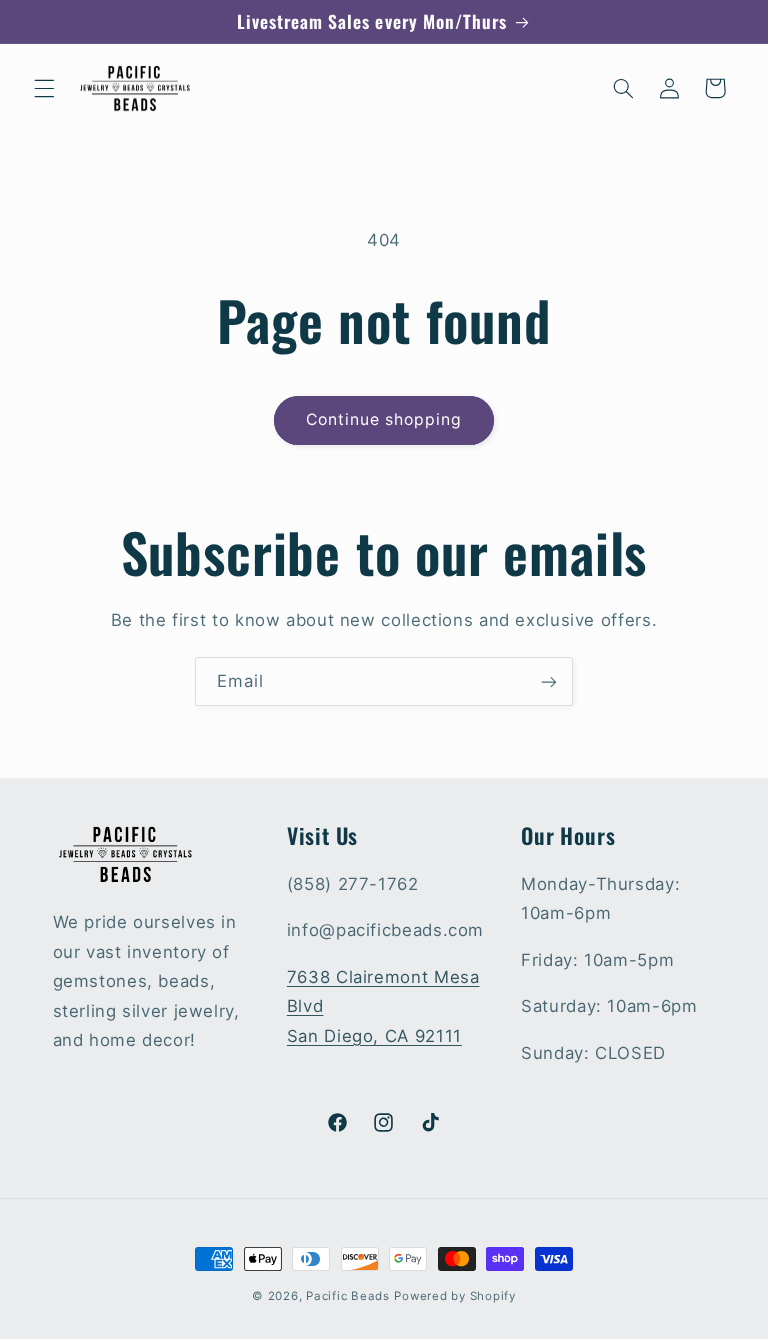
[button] (44, 88)
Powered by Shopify (454, 1296)
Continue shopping (384, 419)
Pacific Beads (348, 1296)
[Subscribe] (549, 681)
